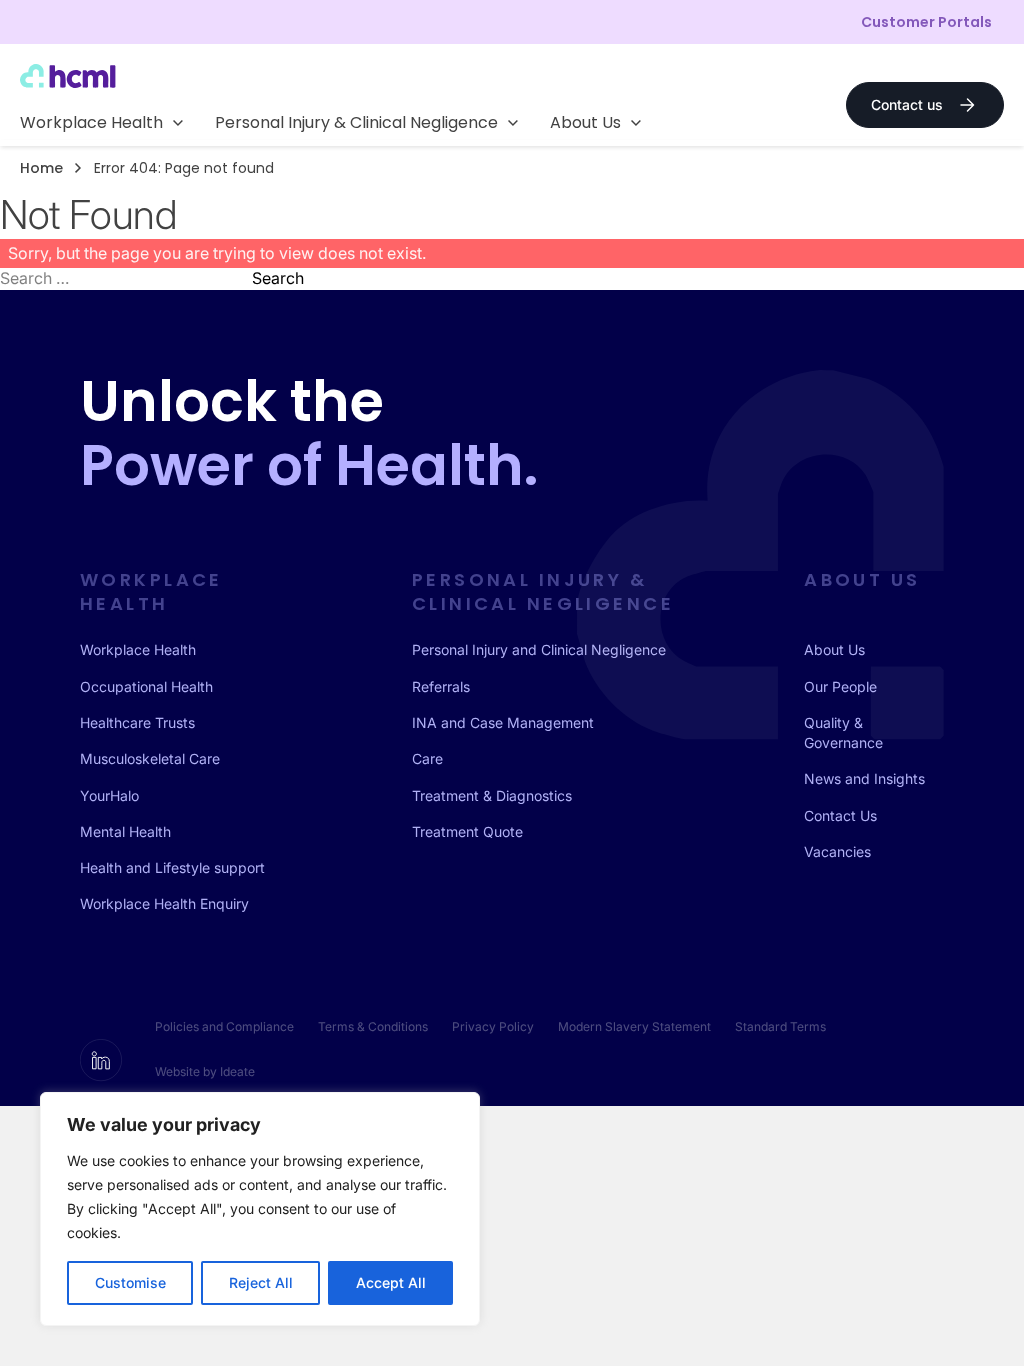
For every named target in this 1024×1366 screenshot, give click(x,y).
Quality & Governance (843, 732)
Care (427, 758)
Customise (130, 1282)
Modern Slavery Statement (634, 1026)
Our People (840, 686)
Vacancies (837, 851)
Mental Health (125, 831)
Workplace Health (138, 649)
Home (41, 168)
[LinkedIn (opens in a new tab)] (101, 1060)
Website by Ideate (205, 1071)
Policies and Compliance (224, 1026)
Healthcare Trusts (137, 722)
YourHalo (109, 795)
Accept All (391, 1282)
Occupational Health (146, 686)
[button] (101, 123)
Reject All (261, 1282)
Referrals (441, 686)
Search (278, 278)
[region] (260, 1209)
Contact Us (840, 815)
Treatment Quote (467, 831)
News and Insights (864, 778)
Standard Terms (780, 1026)
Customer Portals (926, 22)
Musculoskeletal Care (150, 758)
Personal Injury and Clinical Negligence (539, 649)
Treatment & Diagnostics (492, 795)
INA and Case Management (503, 722)
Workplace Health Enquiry (164, 903)
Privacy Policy (493, 1026)
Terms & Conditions (373, 1026)
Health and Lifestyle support (172, 867)
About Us (834, 649)
